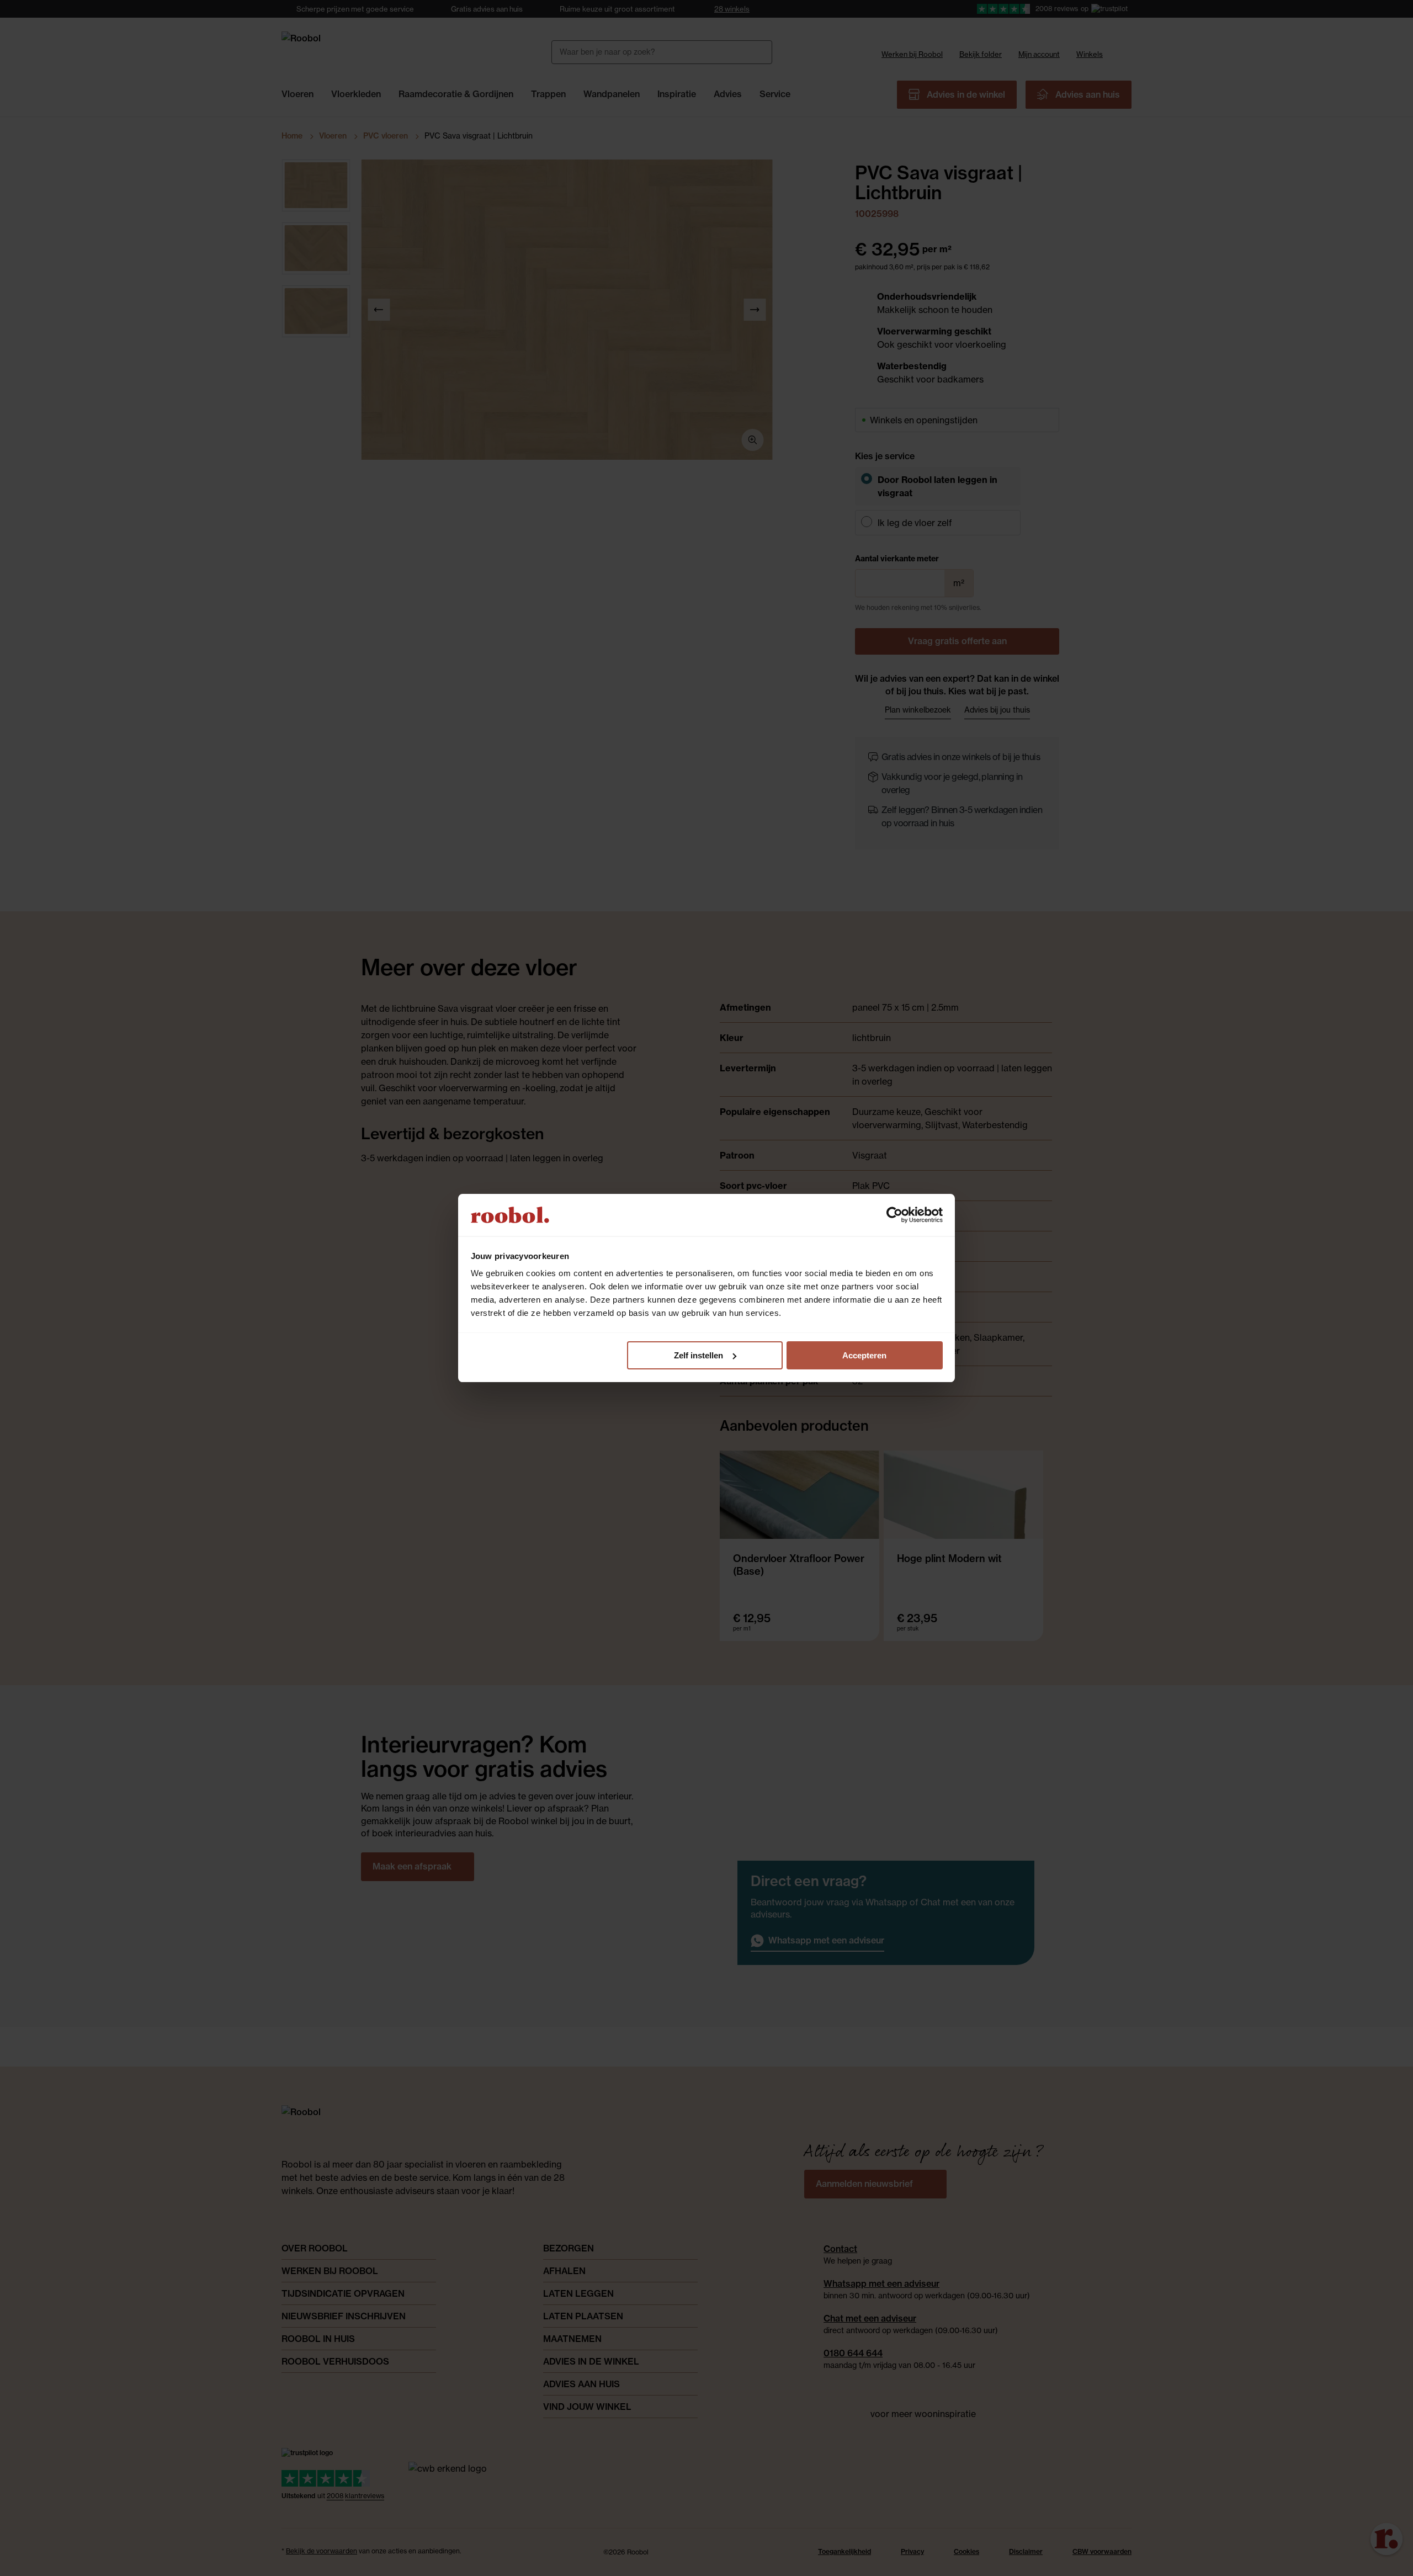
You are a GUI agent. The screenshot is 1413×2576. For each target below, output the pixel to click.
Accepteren (864, 1355)
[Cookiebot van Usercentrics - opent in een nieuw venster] (894, 1215)
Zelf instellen (698, 1355)
